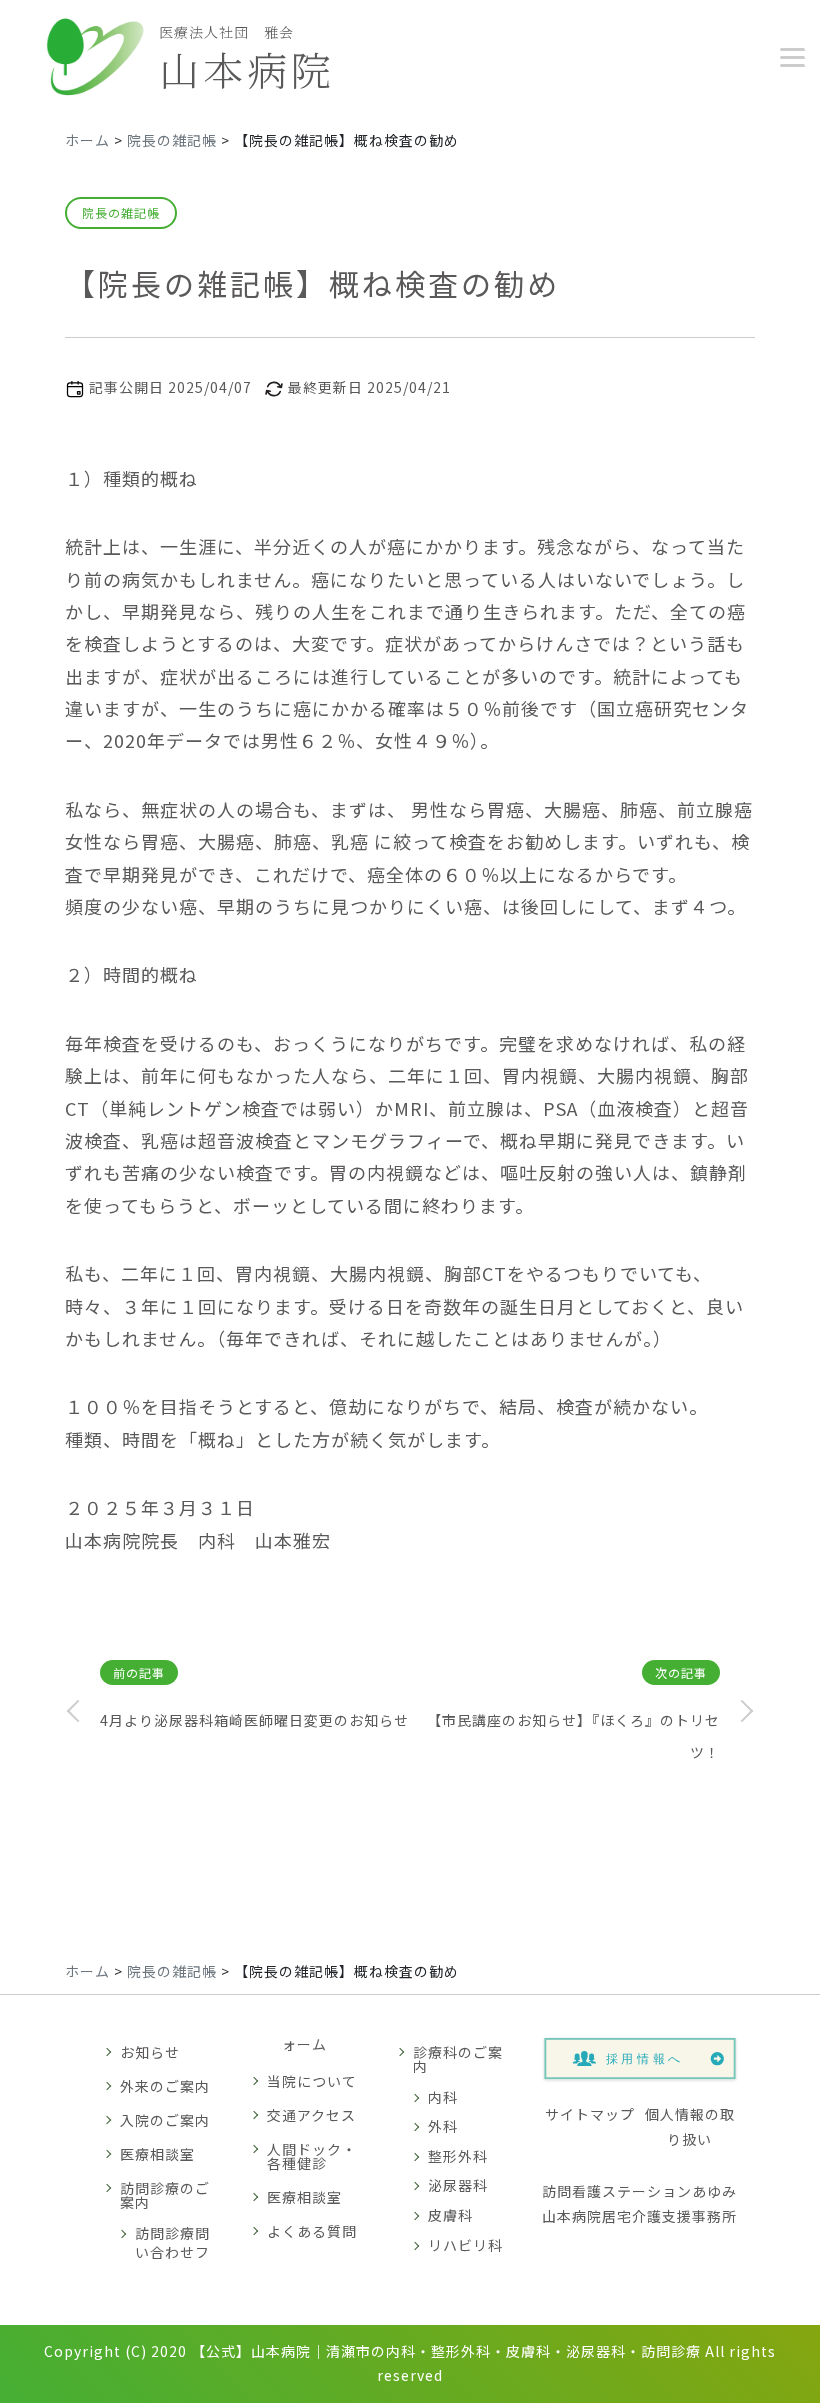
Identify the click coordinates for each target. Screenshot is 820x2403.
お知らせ (150, 2052)
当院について (312, 2081)
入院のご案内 (165, 2120)
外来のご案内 (165, 2086)
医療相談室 (157, 2154)
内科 (443, 2097)
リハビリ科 (465, 2245)
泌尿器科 (458, 2185)
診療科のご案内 (458, 2059)
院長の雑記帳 (121, 212)
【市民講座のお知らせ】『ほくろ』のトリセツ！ (573, 1736)
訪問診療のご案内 (165, 2195)
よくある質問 (312, 2231)
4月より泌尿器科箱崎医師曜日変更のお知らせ (254, 1720)
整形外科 (458, 2156)
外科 (443, 2126)
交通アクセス (311, 2115)
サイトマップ (590, 2114)
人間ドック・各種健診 (312, 2156)
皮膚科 (450, 2215)
